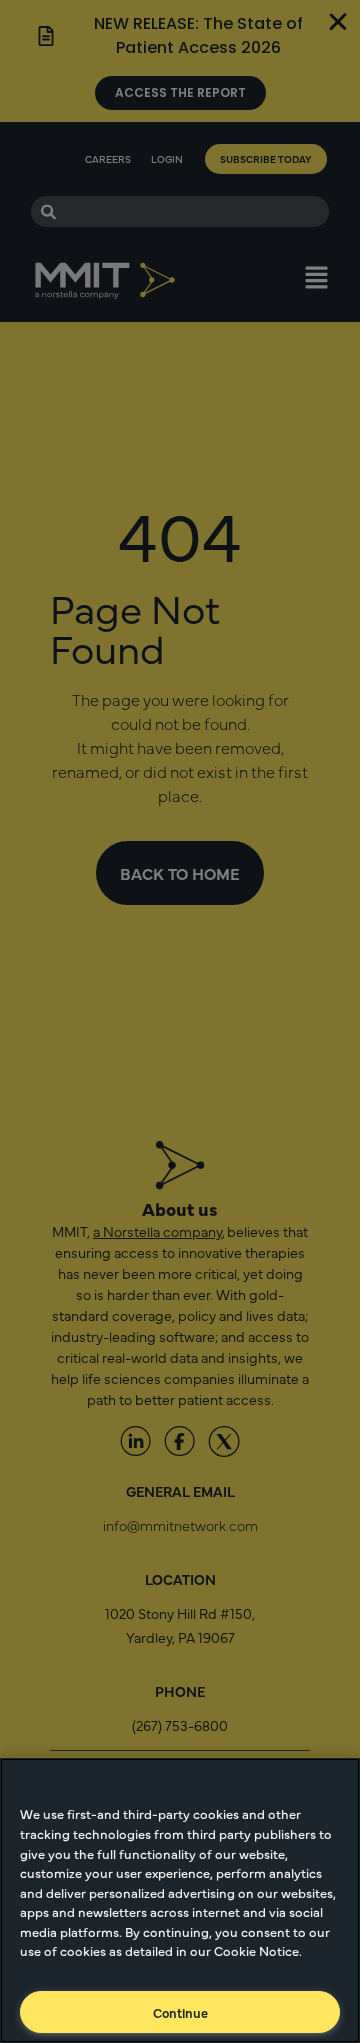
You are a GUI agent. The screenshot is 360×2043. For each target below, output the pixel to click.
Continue (180, 2012)
